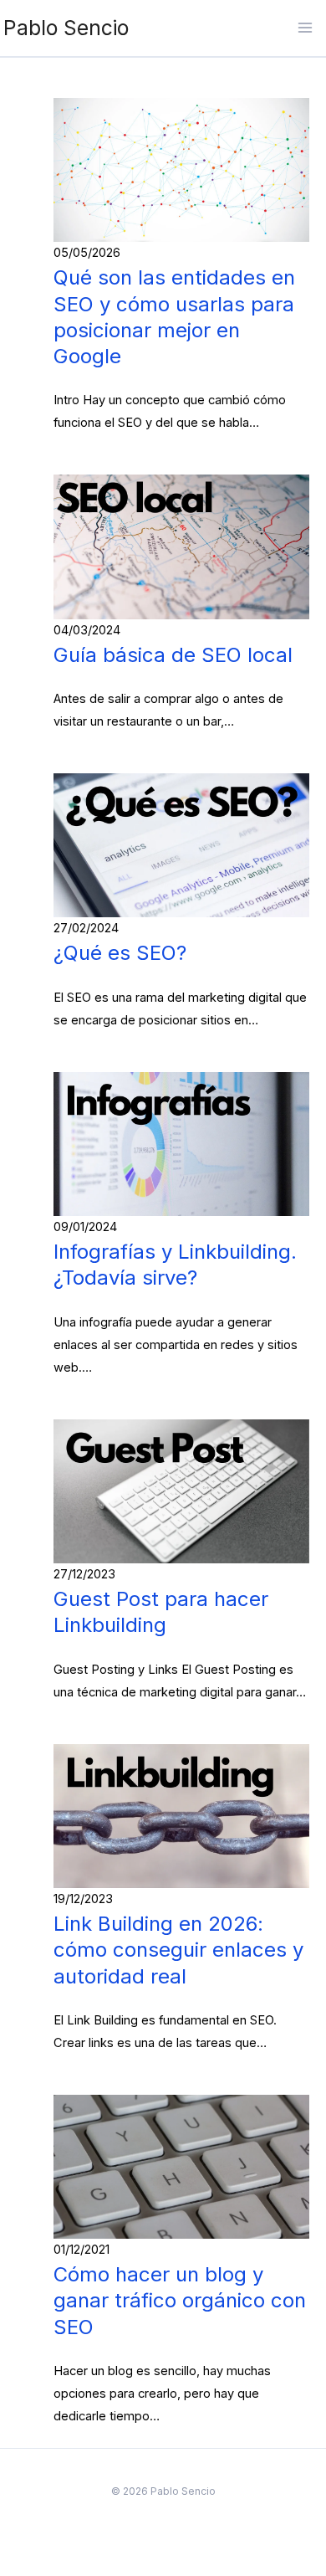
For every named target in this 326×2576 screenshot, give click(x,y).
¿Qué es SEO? (120, 953)
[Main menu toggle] (305, 28)
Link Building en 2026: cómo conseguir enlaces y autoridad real (178, 1950)
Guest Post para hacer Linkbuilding (161, 1612)
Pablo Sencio (66, 28)
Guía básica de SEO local (173, 655)
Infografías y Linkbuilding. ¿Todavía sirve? (175, 1265)
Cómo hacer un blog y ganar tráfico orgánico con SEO (180, 2300)
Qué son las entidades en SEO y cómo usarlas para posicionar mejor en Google (174, 317)
